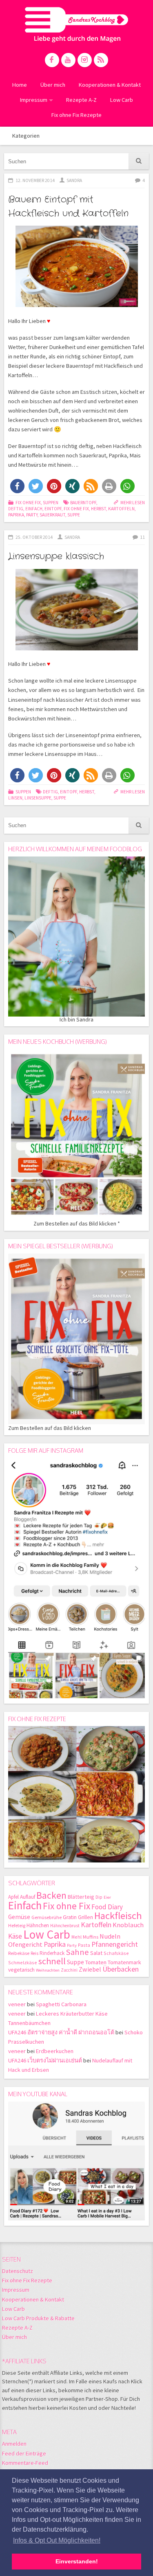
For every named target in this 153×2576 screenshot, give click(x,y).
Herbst (99, 509)
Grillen (85, 1917)
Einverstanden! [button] (77, 2561)
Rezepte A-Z (81, 100)
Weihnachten (48, 1970)
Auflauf (28, 1897)
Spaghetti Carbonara (61, 2004)
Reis (34, 1953)
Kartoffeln (121, 509)
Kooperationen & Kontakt (110, 85)
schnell (52, 1961)
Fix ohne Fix (28, 503)
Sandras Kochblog (76, 24)
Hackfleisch (118, 1916)
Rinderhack (52, 1953)
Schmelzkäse (23, 1962)
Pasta (84, 1945)
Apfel (13, 1897)
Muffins (91, 1937)
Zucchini (69, 1970)
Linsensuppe (38, 798)
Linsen (15, 798)
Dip (99, 1897)
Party (32, 515)
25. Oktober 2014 (34, 537)
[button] (17, 486)
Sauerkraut (52, 515)
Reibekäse (19, 1953)
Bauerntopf (83, 503)
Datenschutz (18, 2271)
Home (20, 85)
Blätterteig (81, 1897)
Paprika (16, 515)
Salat (96, 1953)
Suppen (51, 503)
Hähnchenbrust (65, 1926)
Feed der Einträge (24, 2453)
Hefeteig (17, 1925)
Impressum (34, 100)
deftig (16, 509)
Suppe (74, 515)
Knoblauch (128, 1925)
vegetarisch (21, 1970)
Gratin (70, 1917)
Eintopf (53, 509)
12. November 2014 (35, 180)
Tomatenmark (124, 1962)
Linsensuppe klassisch (56, 556)
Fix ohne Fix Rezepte (76, 115)
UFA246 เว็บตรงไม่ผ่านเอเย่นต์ (45, 2060)
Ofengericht (25, 1945)
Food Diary (107, 1907)
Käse (15, 1936)
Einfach (34, 509)
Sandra (74, 180)
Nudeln (110, 1936)
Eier (107, 1897)
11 (142, 537)
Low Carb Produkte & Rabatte (38, 2318)
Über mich (53, 85)
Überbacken (121, 1969)
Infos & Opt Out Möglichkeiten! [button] (57, 2540)
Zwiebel (90, 1969)
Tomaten (96, 1962)
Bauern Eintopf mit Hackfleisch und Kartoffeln (68, 206)
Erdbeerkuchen (55, 2051)
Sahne (77, 1952)
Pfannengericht (115, 1944)
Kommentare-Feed (25, 2463)
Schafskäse (116, 1953)
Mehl (76, 1937)
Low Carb (122, 100)
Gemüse (19, 1917)
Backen (51, 1895)
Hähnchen (38, 1925)
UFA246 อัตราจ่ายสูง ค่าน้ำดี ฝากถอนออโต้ (61, 2032)
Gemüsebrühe (47, 1917)
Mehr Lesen (133, 503)
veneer (17, 2004)
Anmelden (14, 2444)
